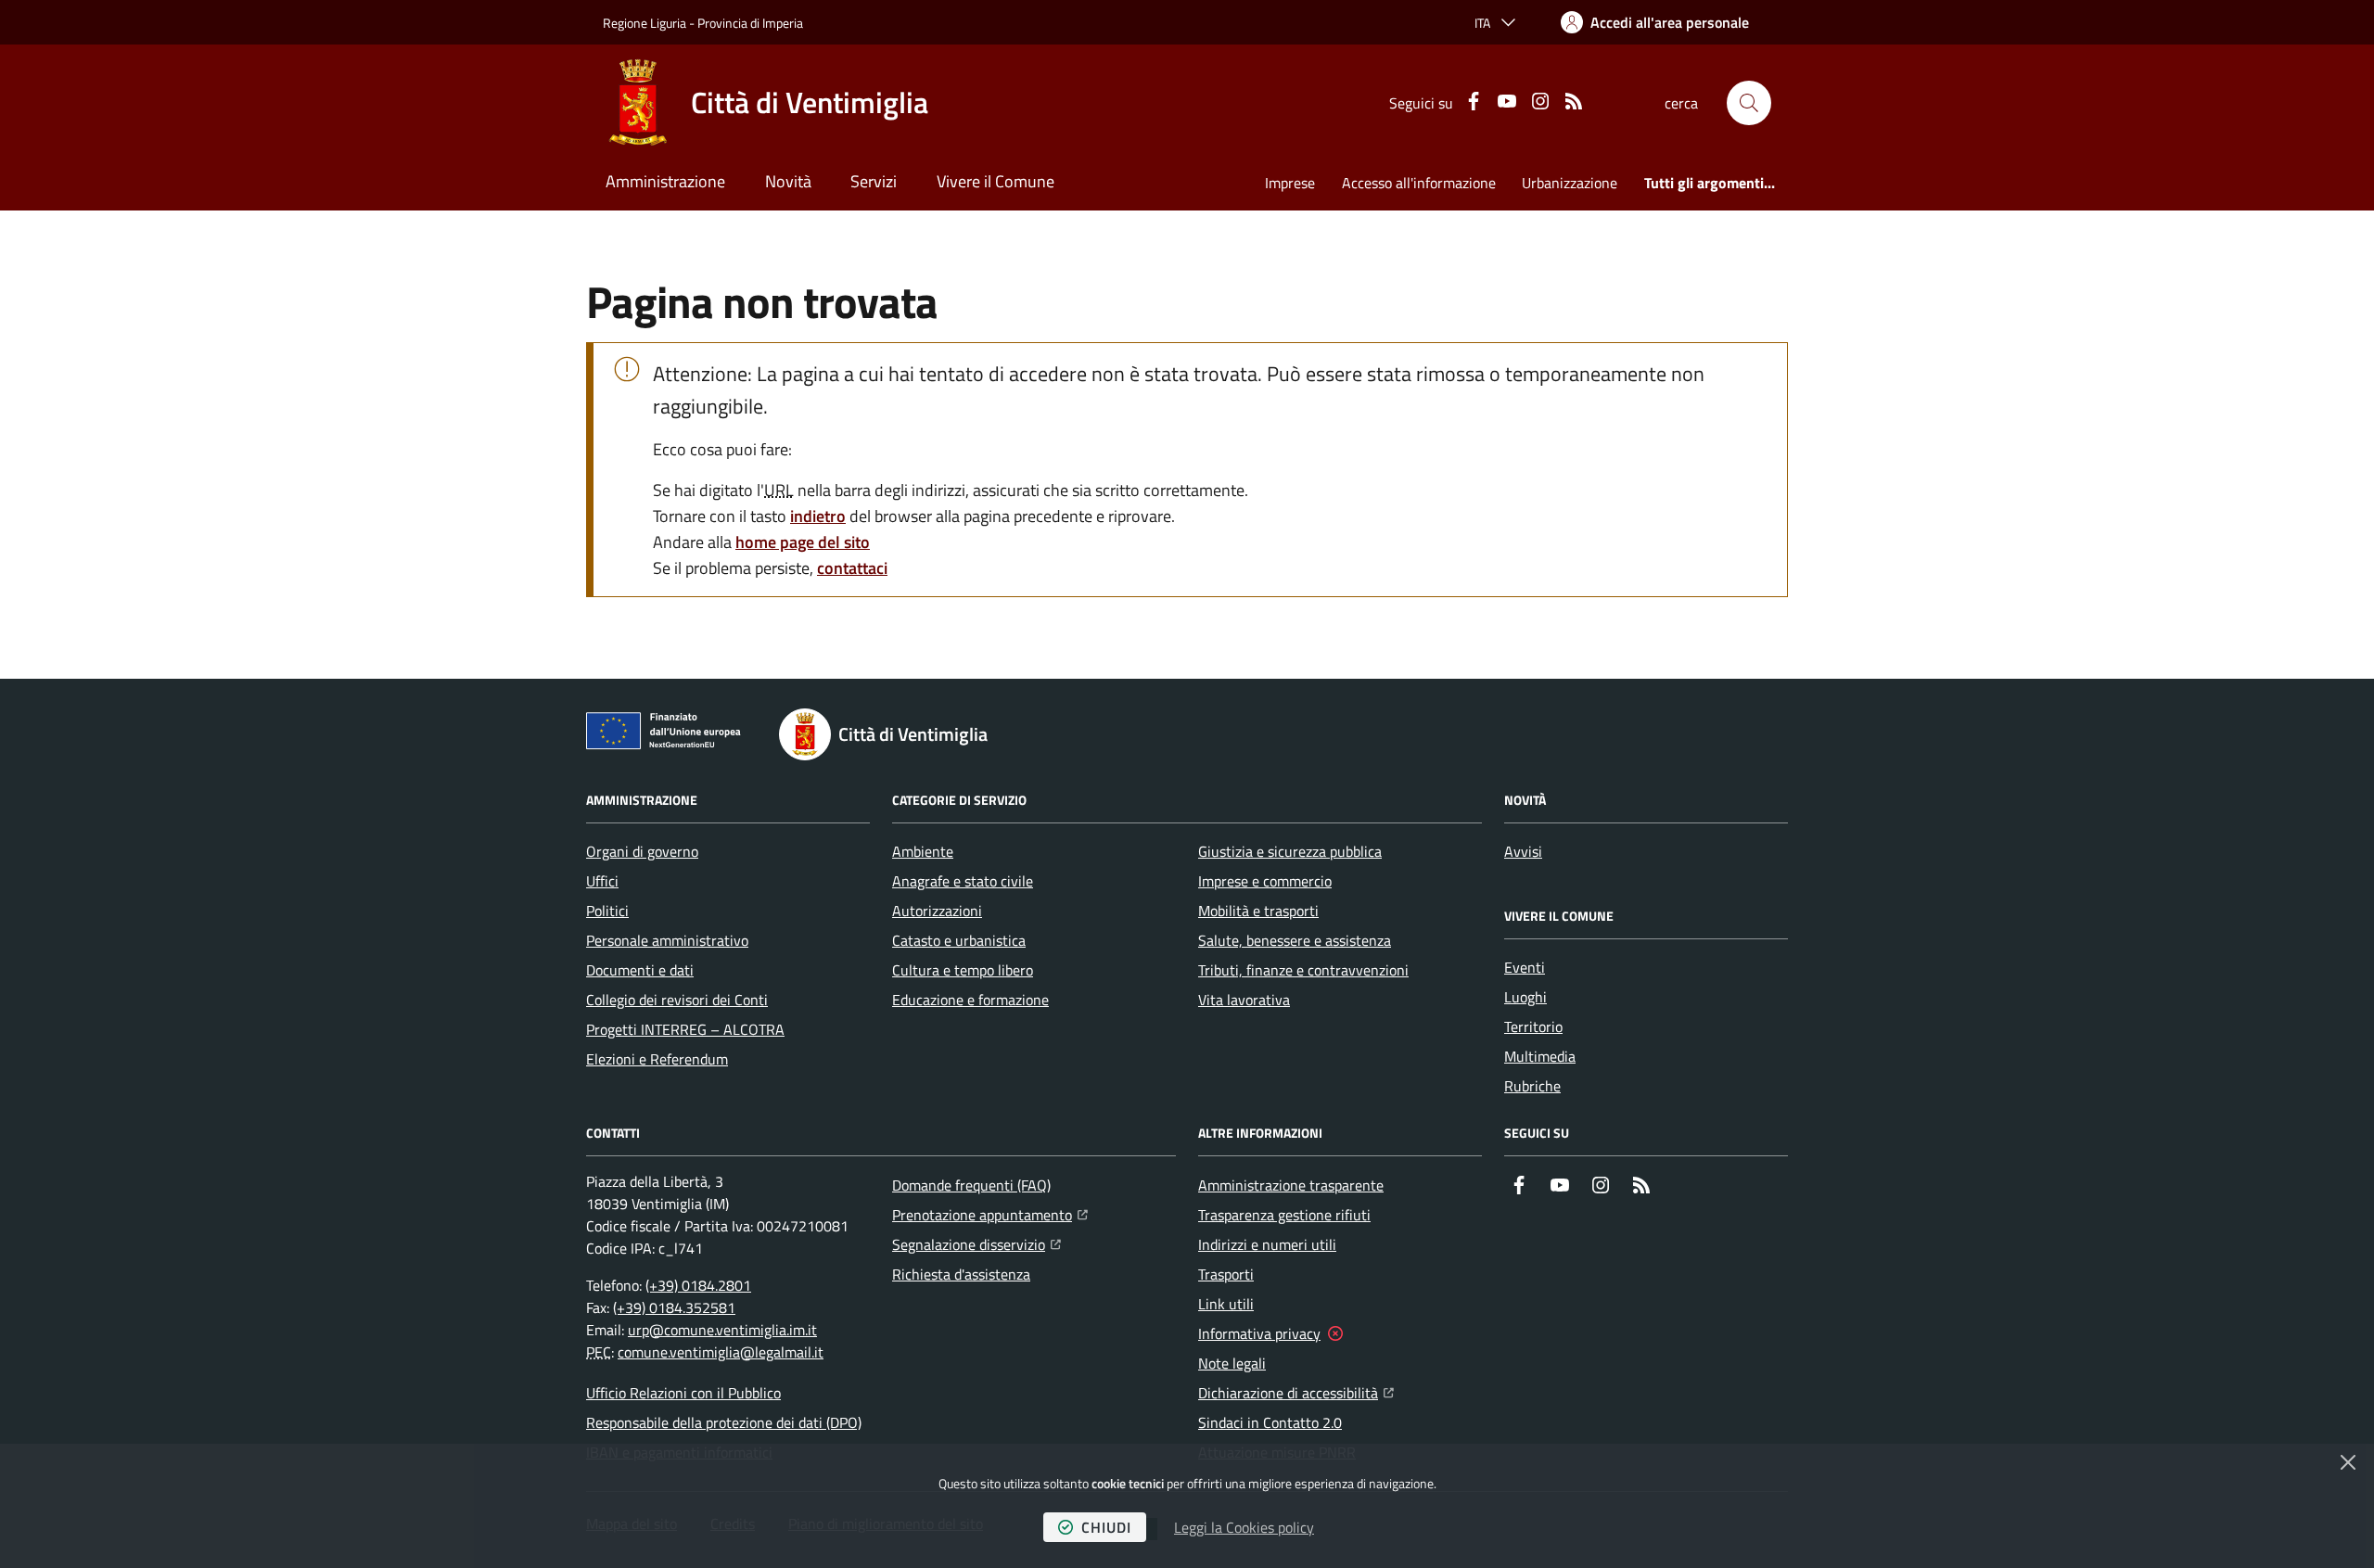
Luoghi (1525, 997)
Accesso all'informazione (1419, 183)
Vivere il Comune (996, 181)
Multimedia (1540, 1056)
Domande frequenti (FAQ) (971, 1185)
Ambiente (923, 851)
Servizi (874, 181)
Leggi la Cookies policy (1244, 1527)
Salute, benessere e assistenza (1295, 940)
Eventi (1525, 967)
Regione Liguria (645, 23)
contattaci (852, 568)
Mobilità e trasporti (1258, 911)
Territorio (1533, 1026)
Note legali (1232, 1363)
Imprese (1290, 183)
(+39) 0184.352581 (674, 1307)
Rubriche (1532, 1086)
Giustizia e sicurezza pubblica (1290, 851)
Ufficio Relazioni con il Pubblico (683, 1393)
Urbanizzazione (1570, 183)
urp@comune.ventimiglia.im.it (722, 1330)
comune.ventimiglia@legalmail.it (721, 1352)
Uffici (602, 881)
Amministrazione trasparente (1291, 1185)
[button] (1749, 103)
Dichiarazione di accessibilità (1296, 1392)
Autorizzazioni (937, 911)
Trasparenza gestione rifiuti (1284, 1215)
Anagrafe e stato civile (963, 881)
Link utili (1226, 1304)
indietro (818, 516)
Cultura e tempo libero (963, 970)
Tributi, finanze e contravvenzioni (1303, 970)
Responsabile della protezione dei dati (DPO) (724, 1422)
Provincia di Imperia (750, 23)
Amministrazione (665, 181)
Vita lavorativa (1244, 1000)
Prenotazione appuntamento (990, 1214)
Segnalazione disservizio (976, 1244)
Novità (788, 181)
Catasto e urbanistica (959, 940)
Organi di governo (642, 851)
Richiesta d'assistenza (961, 1274)
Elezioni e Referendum (657, 1059)
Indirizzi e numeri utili (1267, 1244)
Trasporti (1226, 1274)
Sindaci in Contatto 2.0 (1270, 1422)
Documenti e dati (640, 970)
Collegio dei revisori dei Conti (677, 1000)
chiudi (1106, 1527)
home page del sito (803, 542)
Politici (607, 911)
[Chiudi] (2348, 1462)
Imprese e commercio (1265, 881)
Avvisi (1523, 851)
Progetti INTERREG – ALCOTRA (685, 1029)
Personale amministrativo (667, 940)
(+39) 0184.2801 (698, 1285)
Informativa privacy (1259, 1333)
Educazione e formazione (970, 1000)
